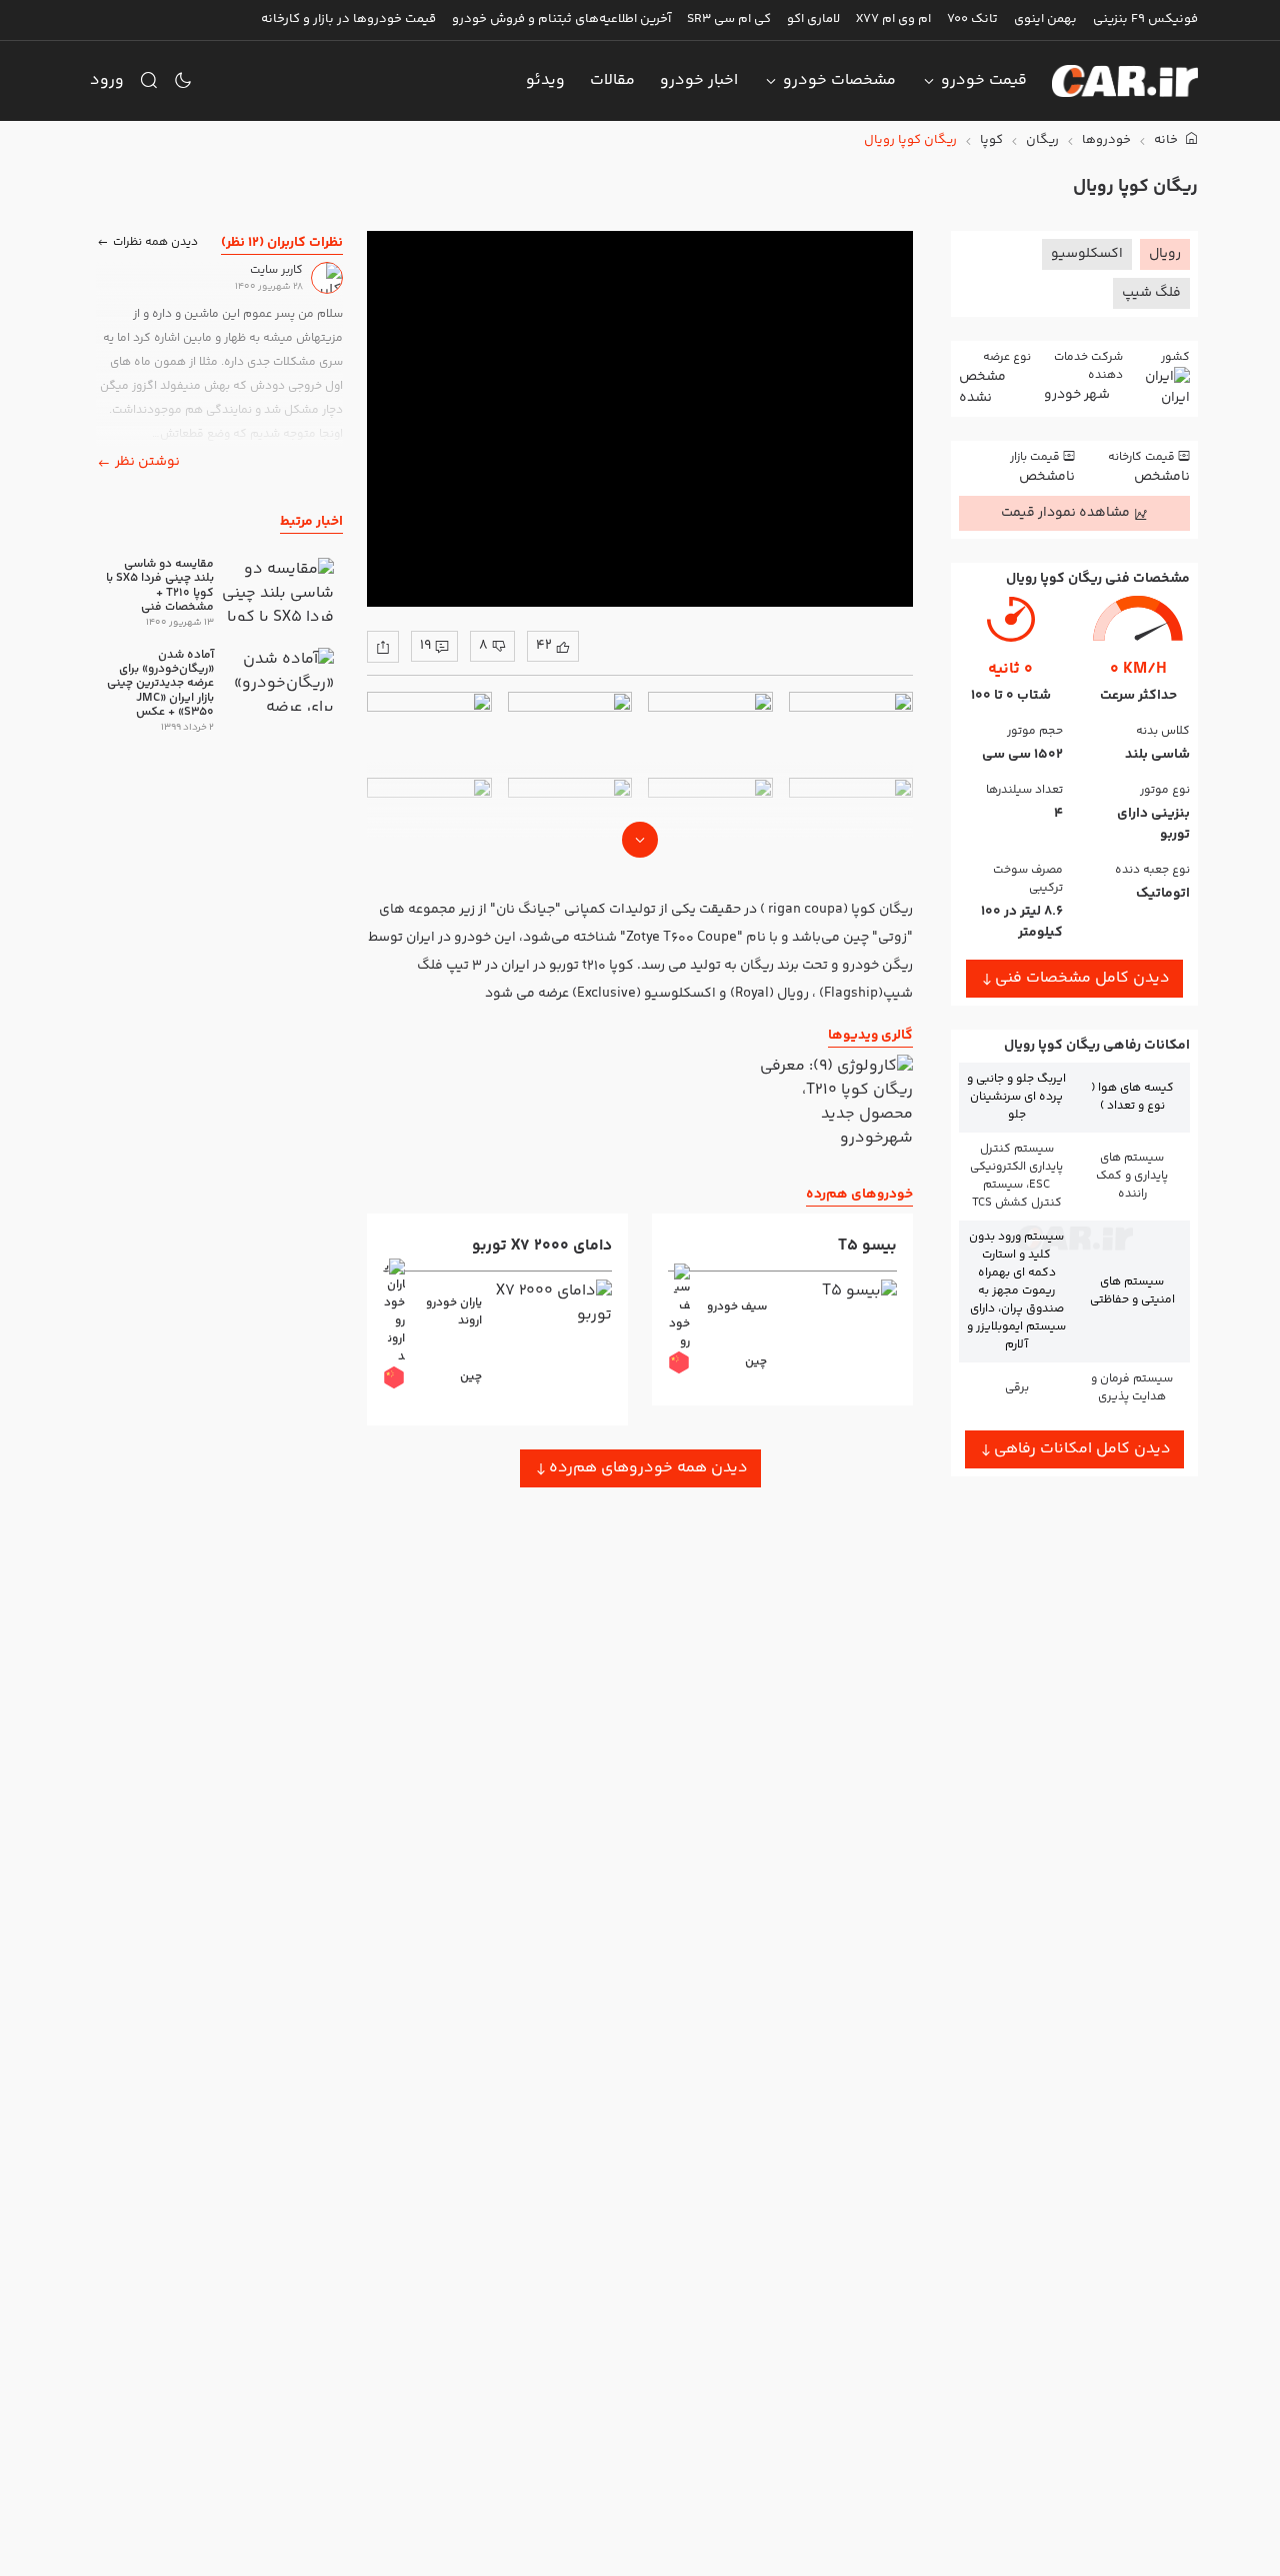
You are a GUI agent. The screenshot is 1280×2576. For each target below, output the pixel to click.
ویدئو (545, 80)
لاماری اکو (813, 19)
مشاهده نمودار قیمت (1065, 513)
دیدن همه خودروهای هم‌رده (648, 1468)
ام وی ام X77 (893, 19)
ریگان (1042, 140)
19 (425, 646)
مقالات (612, 80)
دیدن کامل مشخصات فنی (1082, 978)
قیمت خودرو (984, 80)
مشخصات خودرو (839, 80)
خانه (1167, 140)
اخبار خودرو (699, 80)
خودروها (1106, 140)
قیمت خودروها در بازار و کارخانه (348, 19)
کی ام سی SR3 (729, 19)
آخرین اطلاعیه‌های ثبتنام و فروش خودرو (561, 19)
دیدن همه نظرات (155, 241)
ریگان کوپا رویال (910, 140)
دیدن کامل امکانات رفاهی (1082, 1449)
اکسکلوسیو (1087, 254)
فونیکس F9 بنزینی (1145, 19)
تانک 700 (972, 19)
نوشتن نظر (147, 462)
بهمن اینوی (1045, 19)
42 (544, 646)
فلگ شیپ (1151, 293)
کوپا (991, 140)
